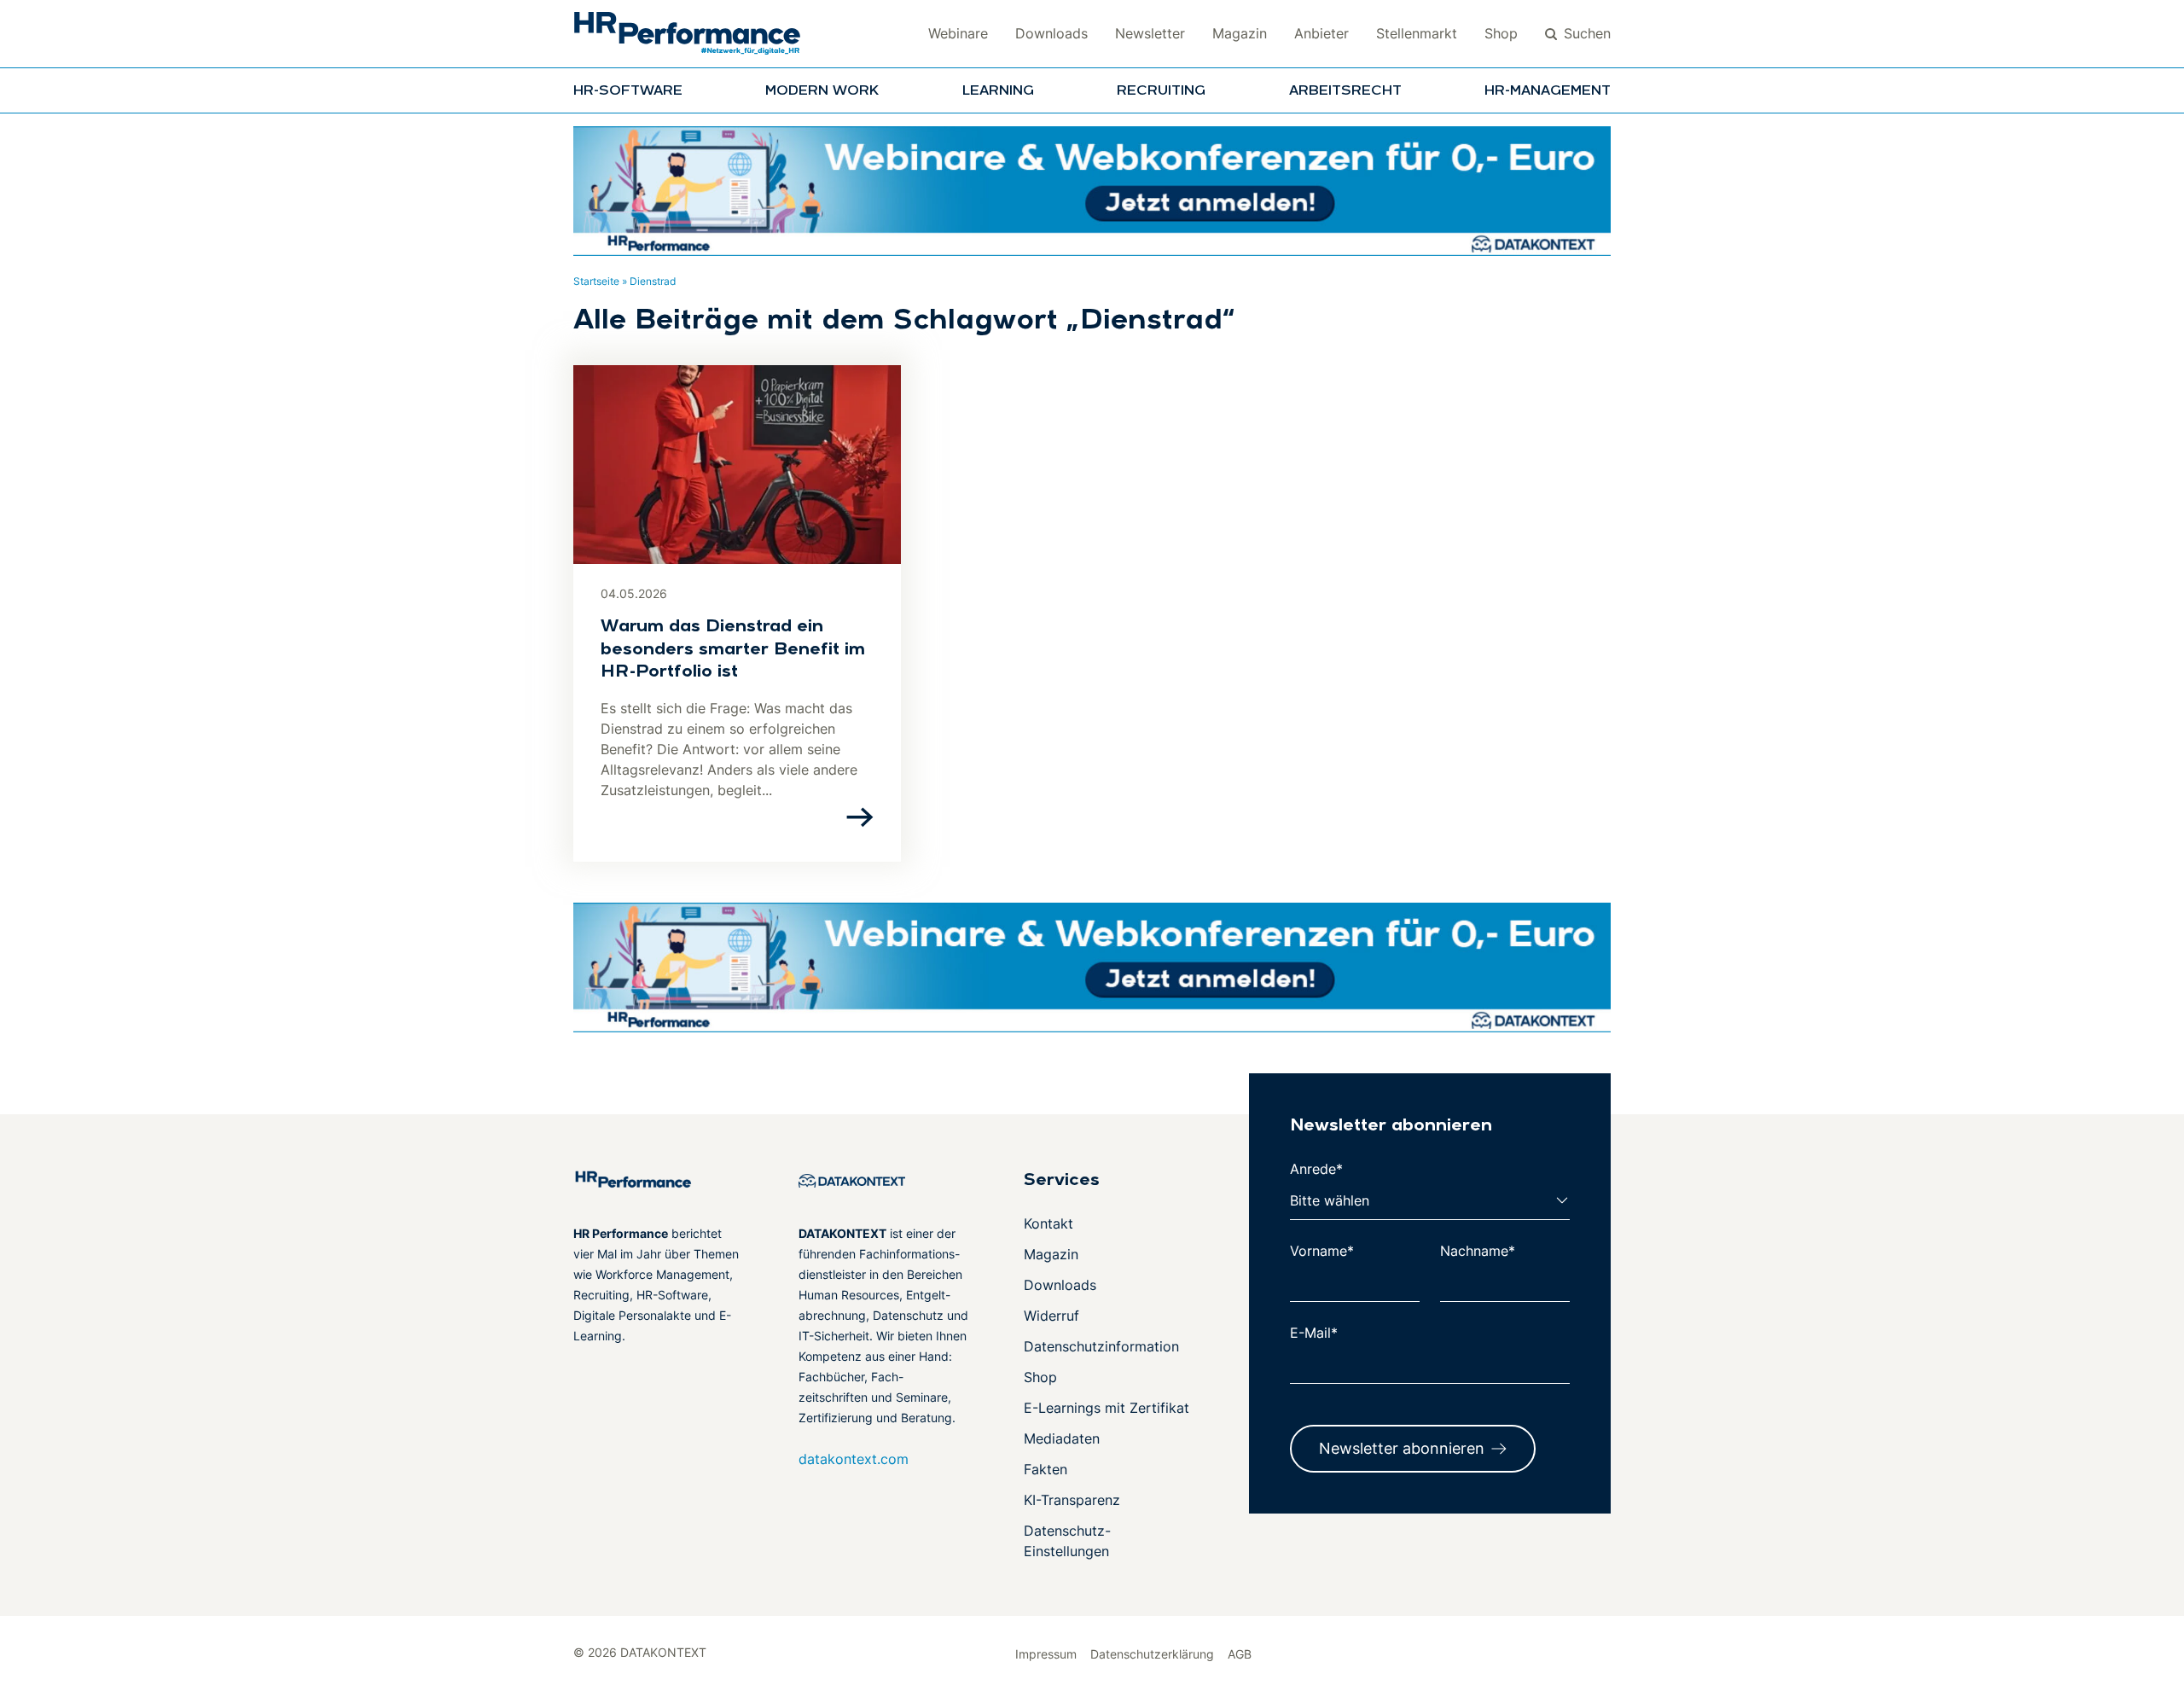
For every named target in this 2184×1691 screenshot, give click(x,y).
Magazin (1240, 33)
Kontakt (1048, 1223)
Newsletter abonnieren (1402, 1448)
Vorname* (1322, 1251)
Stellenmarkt (1417, 33)
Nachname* (1478, 1251)
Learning (998, 91)
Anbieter (1321, 33)
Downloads (1051, 33)
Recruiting (1161, 91)
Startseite (596, 281)
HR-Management (1548, 91)
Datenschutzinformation (1101, 1346)
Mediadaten (1062, 1438)
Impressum (1046, 1654)
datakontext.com (854, 1459)
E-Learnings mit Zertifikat (1107, 1408)
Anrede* (1316, 1169)
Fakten (1046, 1469)
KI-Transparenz (1072, 1500)
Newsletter (1150, 33)
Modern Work (822, 91)
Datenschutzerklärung (1152, 1654)
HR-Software (628, 91)
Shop (1501, 33)
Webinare (958, 33)
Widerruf (1051, 1316)
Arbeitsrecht (1345, 91)
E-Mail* (1314, 1333)
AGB (1240, 1654)
